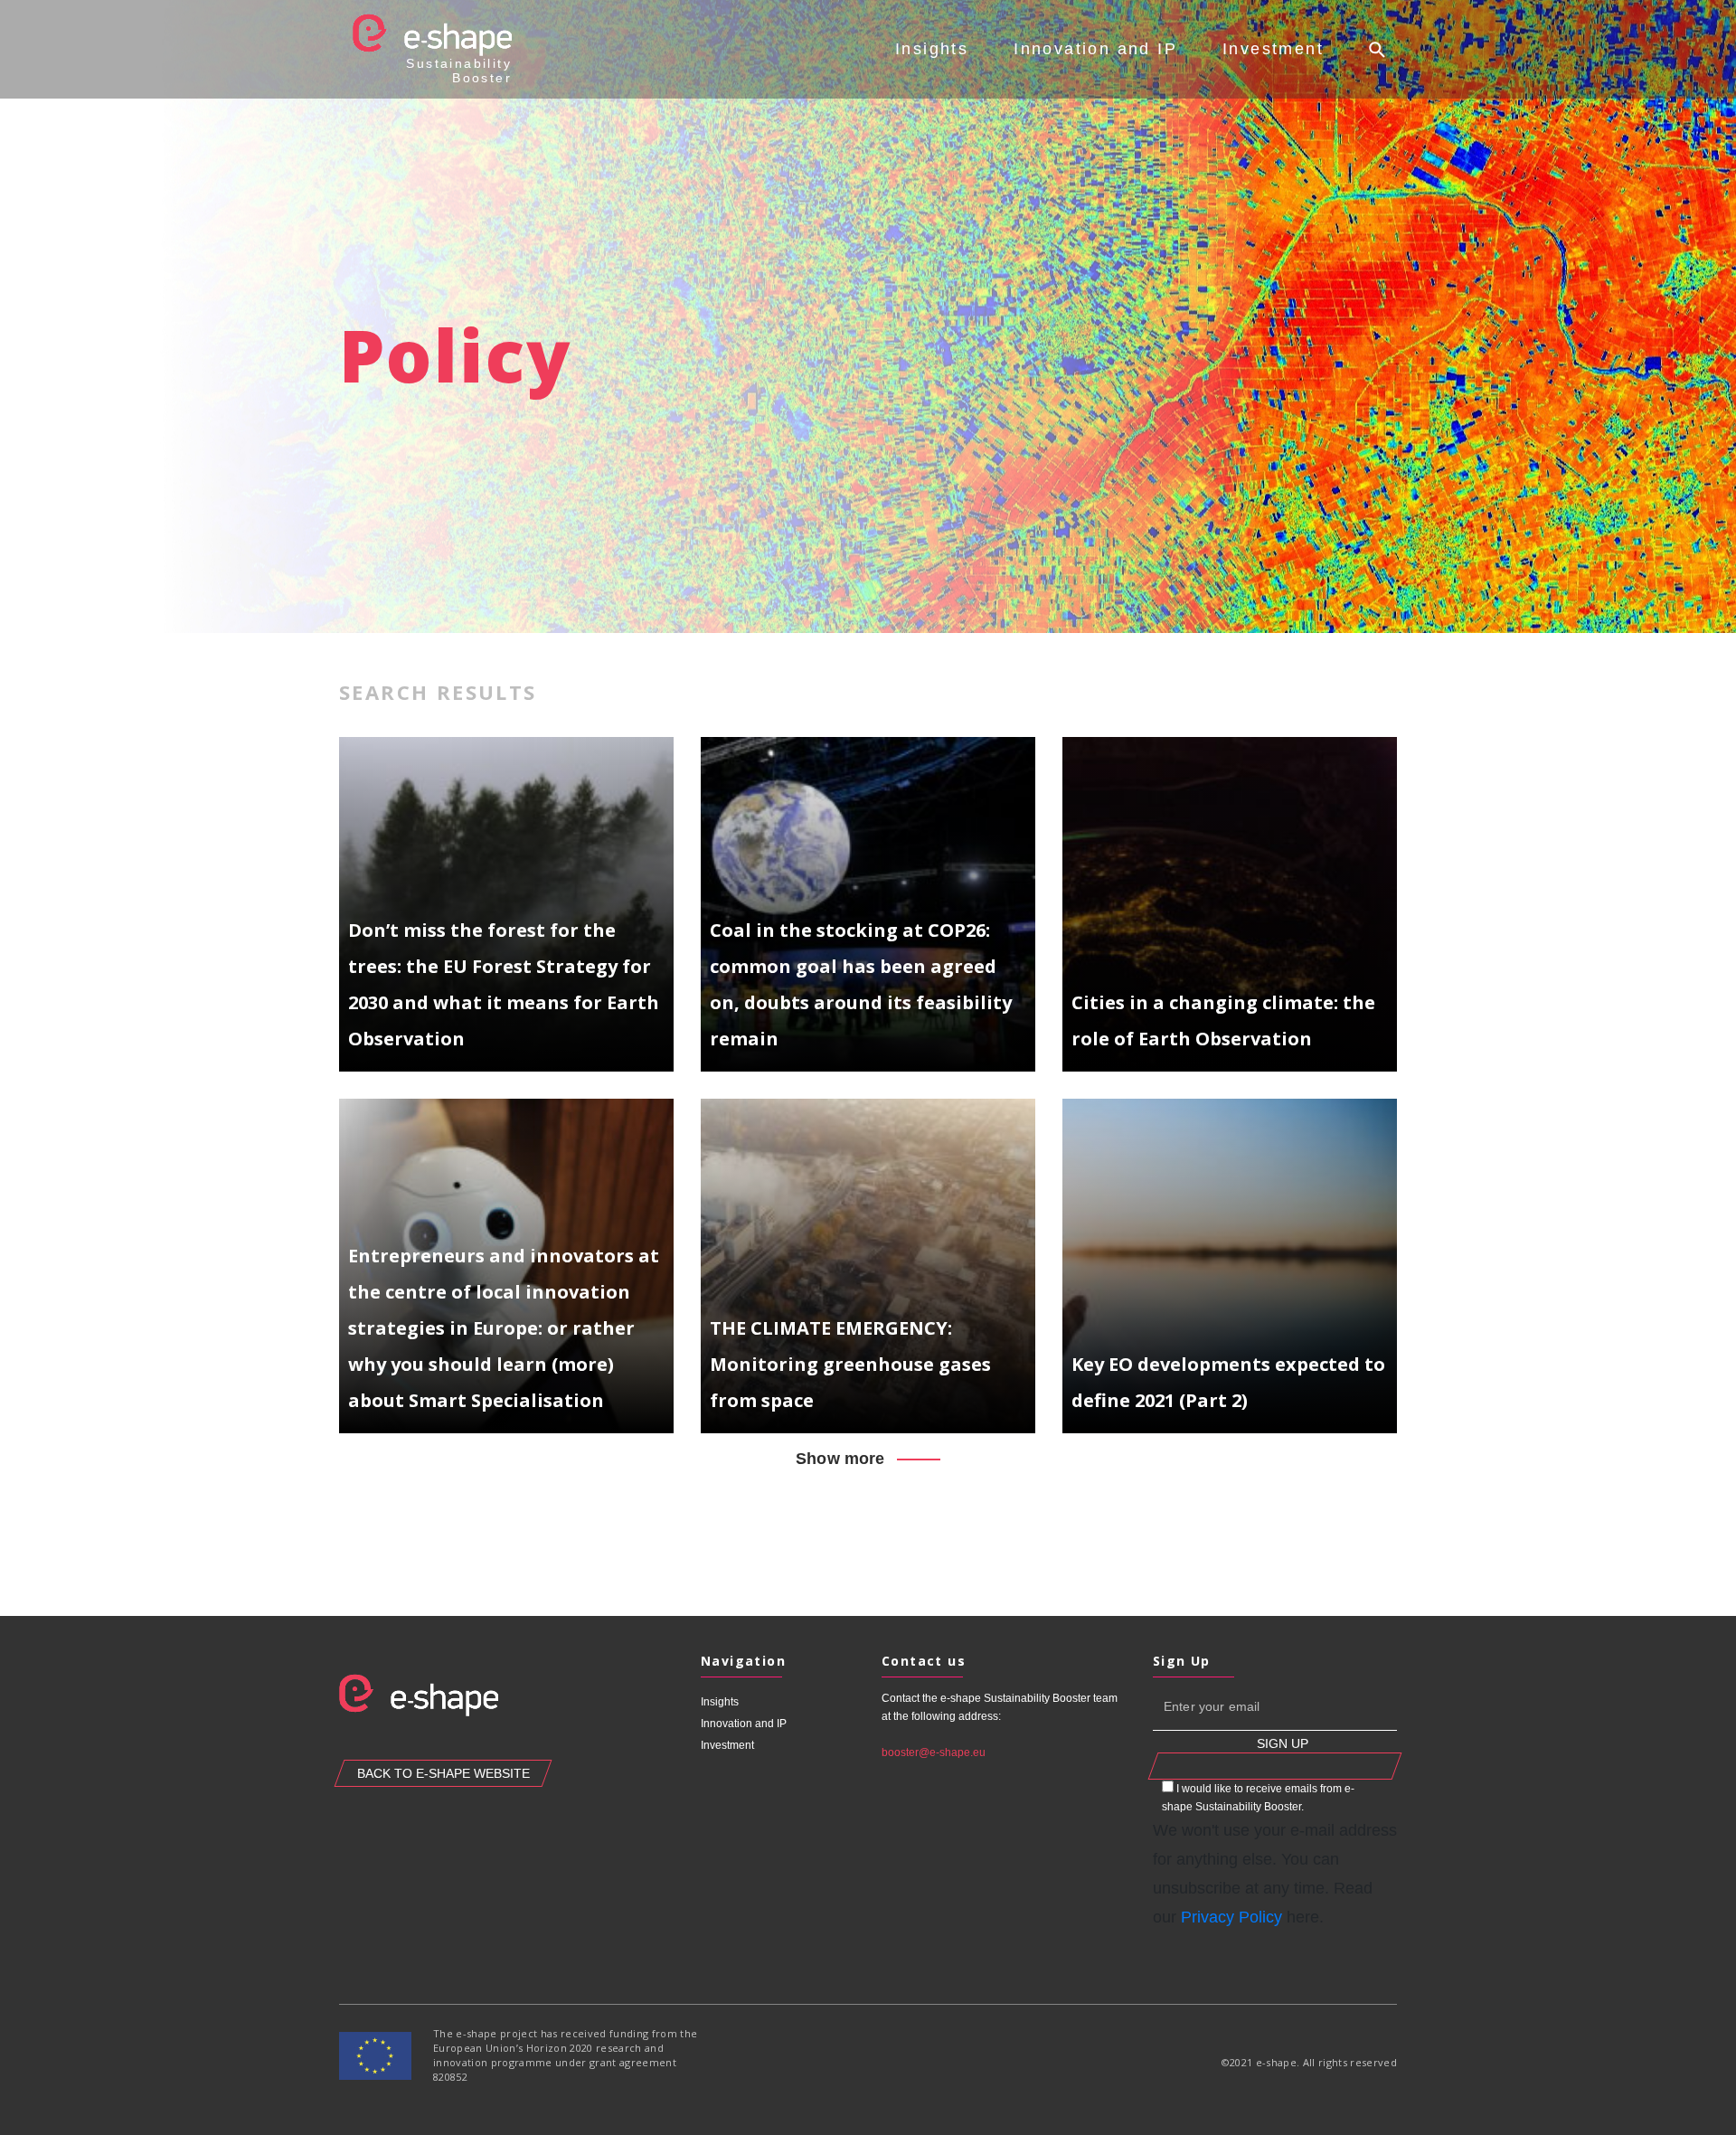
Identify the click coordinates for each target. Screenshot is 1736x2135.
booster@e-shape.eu (934, 1752)
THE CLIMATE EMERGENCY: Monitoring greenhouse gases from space (850, 1364)
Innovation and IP (1095, 49)
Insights (932, 49)
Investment (1273, 49)
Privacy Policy (1231, 1917)
